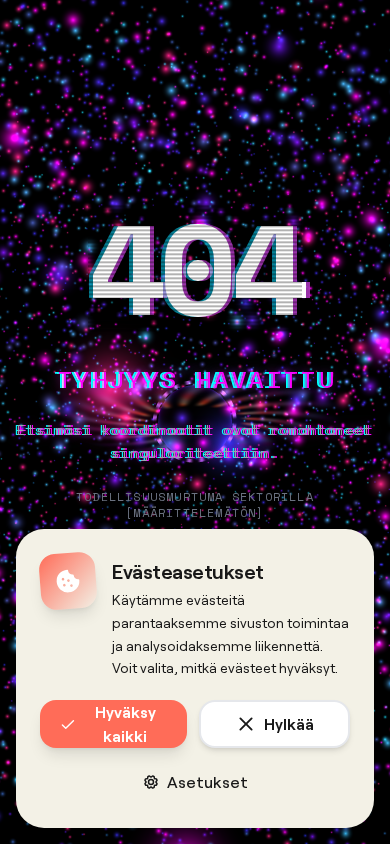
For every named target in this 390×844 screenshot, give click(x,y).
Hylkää (289, 723)
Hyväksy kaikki (125, 723)
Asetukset (207, 781)
